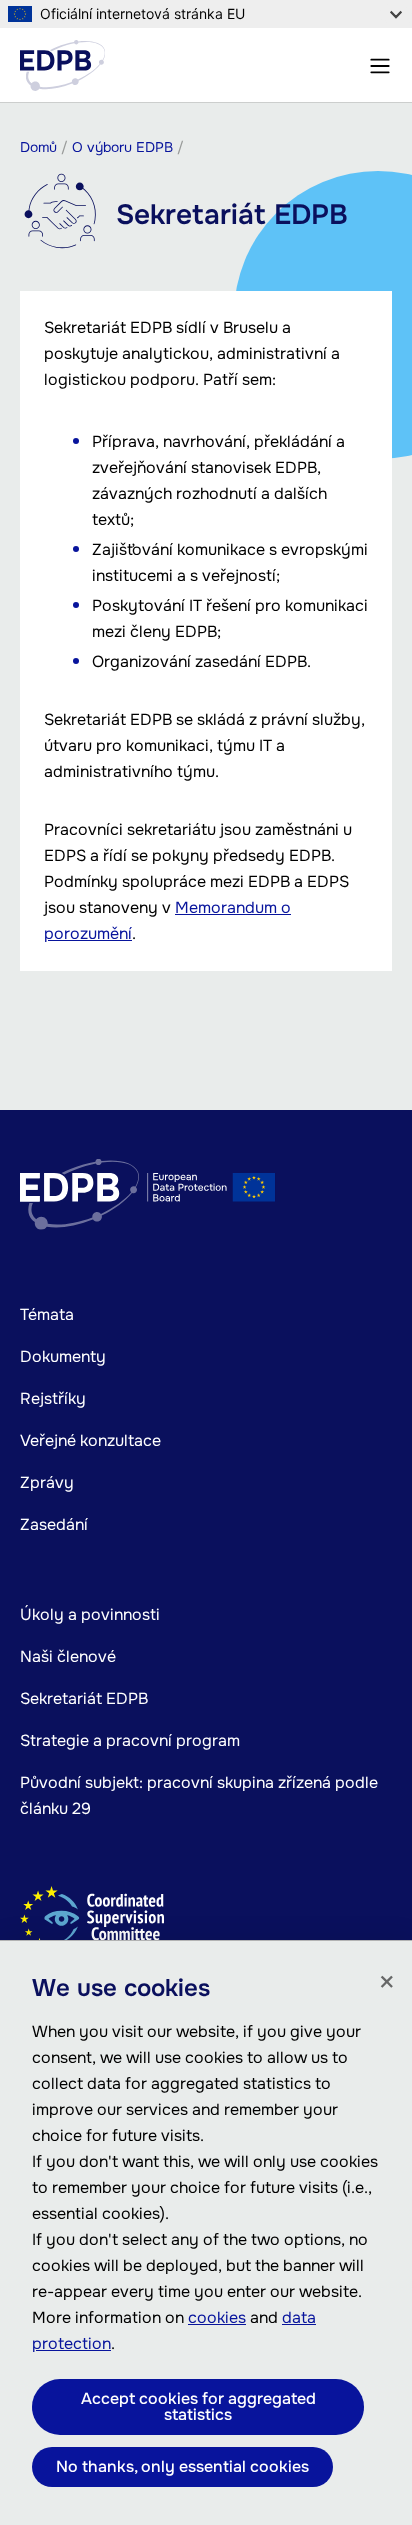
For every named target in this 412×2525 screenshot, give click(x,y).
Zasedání (54, 1524)
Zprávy (47, 1482)
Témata (47, 1314)
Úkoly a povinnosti (90, 1614)
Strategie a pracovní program (130, 1740)
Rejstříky (53, 1398)
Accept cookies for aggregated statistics (198, 2406)
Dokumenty (63, 1356)
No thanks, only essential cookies (182, 2466)
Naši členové (68, 1656)
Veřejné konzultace (90, 1440)
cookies (217, 2317)
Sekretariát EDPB (84, 1698)
